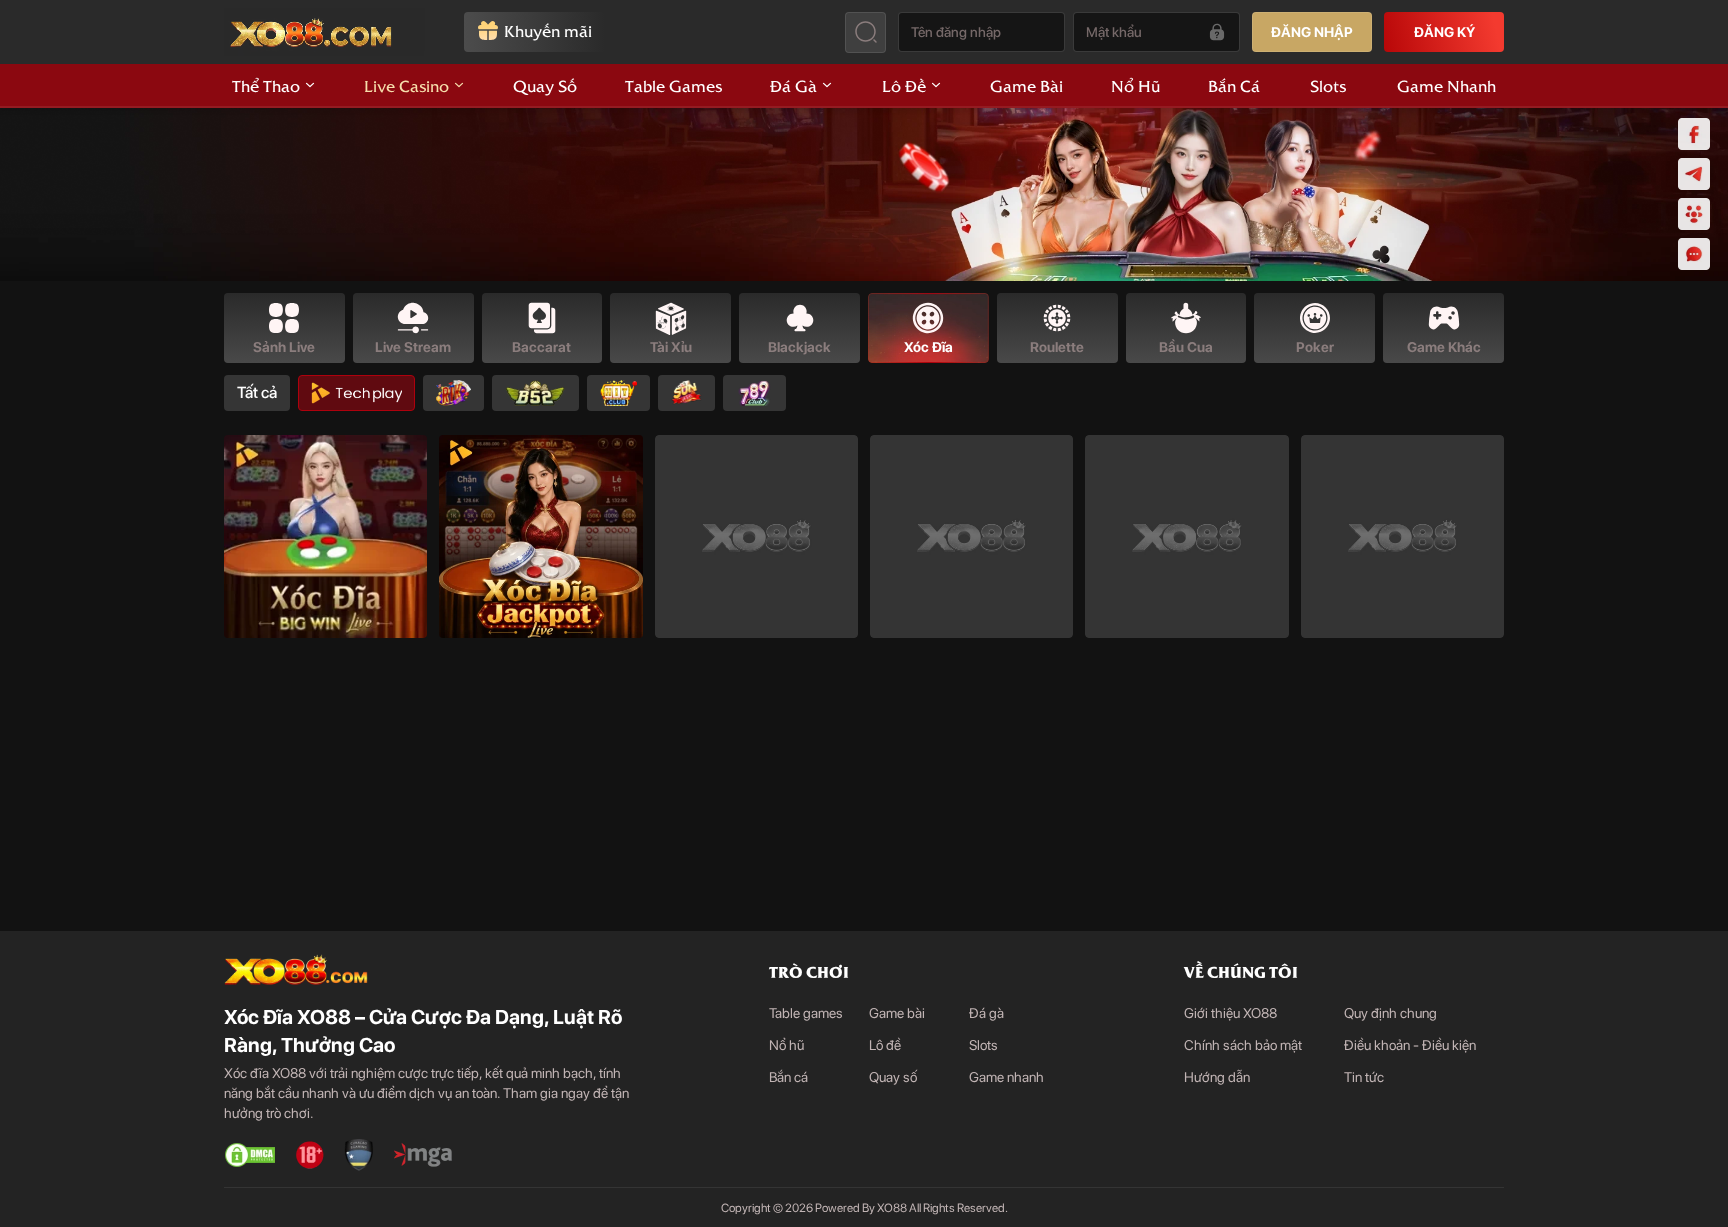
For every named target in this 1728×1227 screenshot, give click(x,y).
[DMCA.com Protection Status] (250, 1155)
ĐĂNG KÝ (1444, 32)
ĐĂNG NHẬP (1312, 32)
